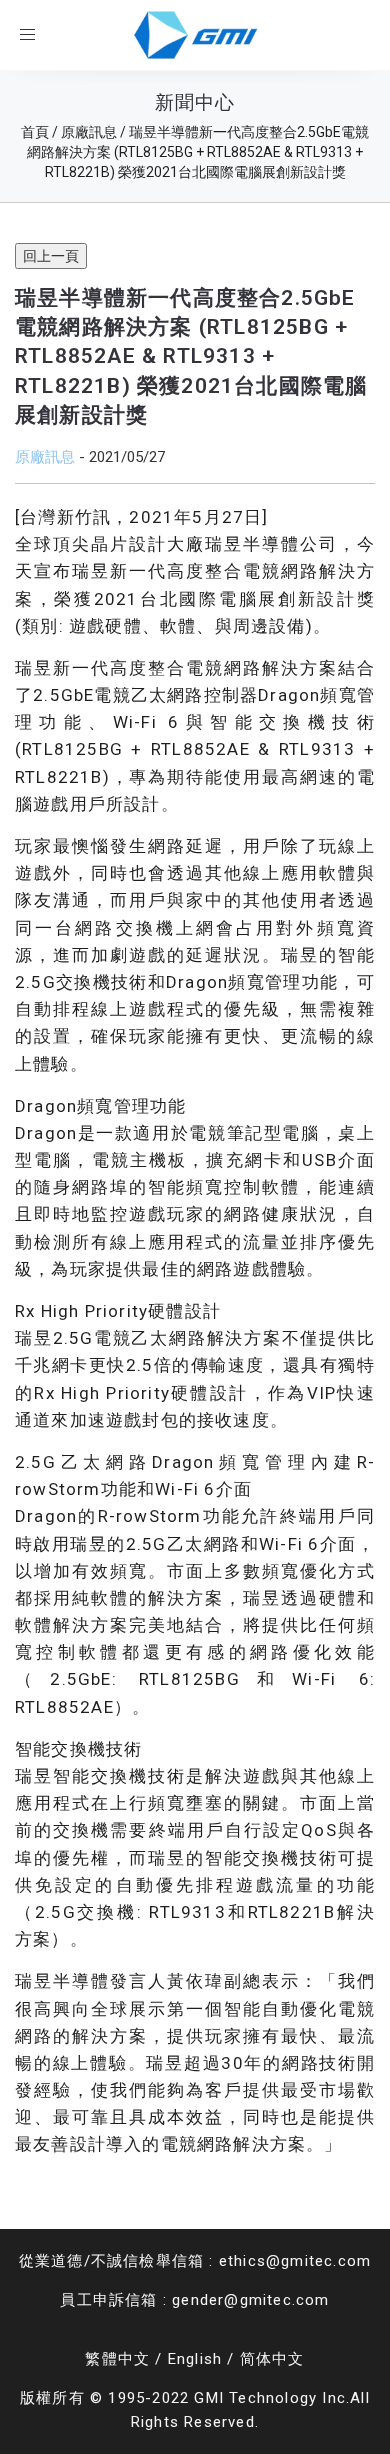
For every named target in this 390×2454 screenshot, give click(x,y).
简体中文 (272, 2359)
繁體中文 (117, 2359)
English (195, 2359)
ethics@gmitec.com (295, 2261)
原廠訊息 (45, 456)
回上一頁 (51, 256)
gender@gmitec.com (250, 2300)
